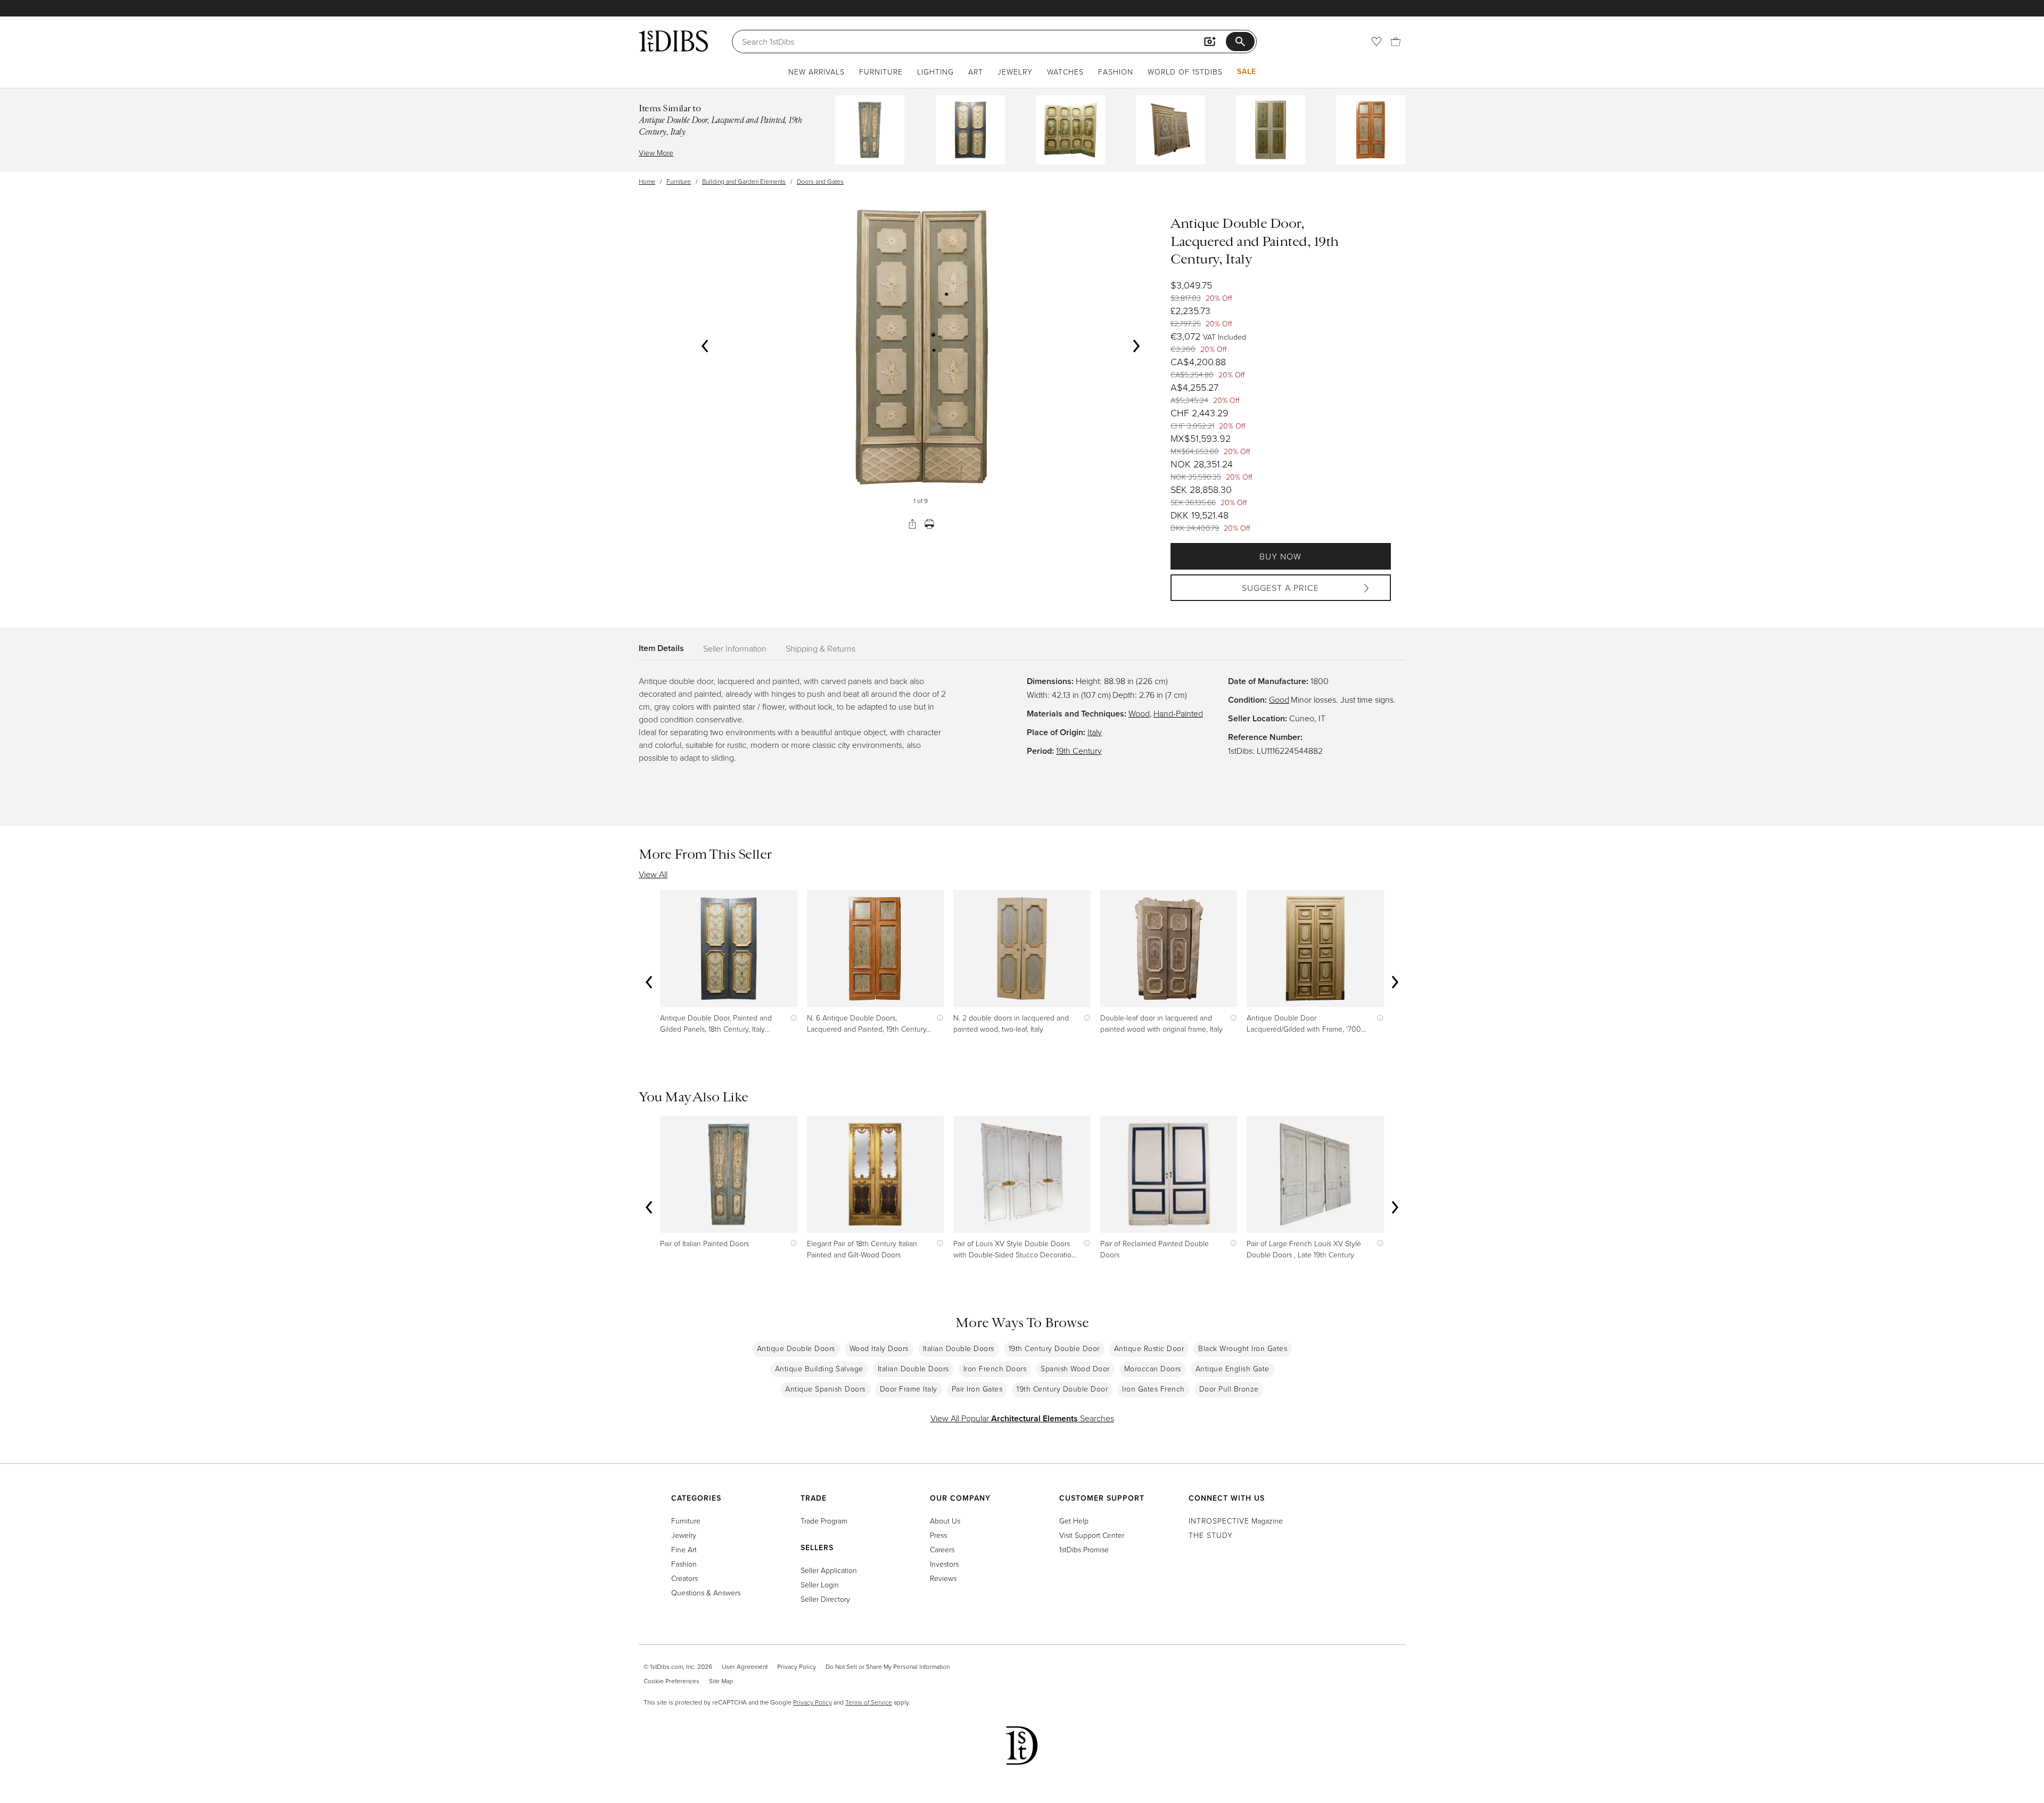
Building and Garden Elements (744, 181)
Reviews (943, 1578)
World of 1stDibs (1185, 72)
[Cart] (1396, 42)
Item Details (661, 648)
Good (1279, 699)
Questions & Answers (706, 1592)
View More (656, 153)
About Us (945, 1521)
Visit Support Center (1092, 1535)
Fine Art (684, 1549)
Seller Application (829, 1570)
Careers (942, 1549)
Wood (1139, 713)
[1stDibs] (673, 41)
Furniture (881, 72)
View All (653, 874)
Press (938, 1535)
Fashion (1116, 72)
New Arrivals (817, 72)
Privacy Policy (797, 1666)
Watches (1065, 72)
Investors (944, 1564)
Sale (1247, 71)
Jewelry (1015, 72)
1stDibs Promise (1084, 1549)
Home (647, 181)
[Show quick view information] (791, 1018)
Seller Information (735, 648)
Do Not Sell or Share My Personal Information (888, 1666)
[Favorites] (1377, 42)
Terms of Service (869, 1702)
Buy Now (1280, 556)
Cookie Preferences (671, 1681)
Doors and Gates (820, 181)
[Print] (929, 524)
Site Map (721, 1681)
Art (976, 72)
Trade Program (824, 1521)
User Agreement (745, 1666)
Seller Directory (825, 1599)
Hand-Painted (1178, 713)
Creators (685, 1578)
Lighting (936, 72)
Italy (1095, 732)
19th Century (1079, 751)
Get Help (1074, 1521)
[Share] (912, 524)
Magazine (1236, 1521)
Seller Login (820, 1584)
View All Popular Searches (1022, 1418)
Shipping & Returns (821, 648)
